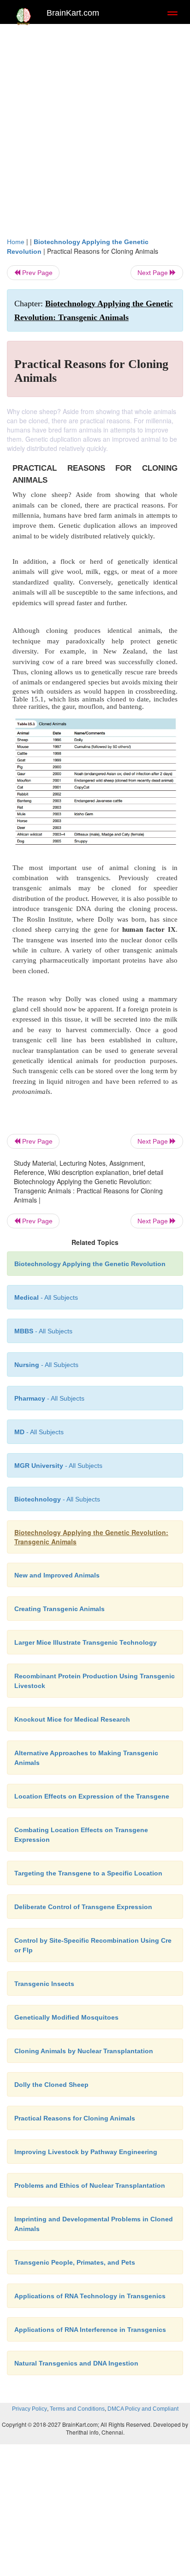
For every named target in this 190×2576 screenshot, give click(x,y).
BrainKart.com (73, 13)
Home (16, 242)
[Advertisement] (95, 128)
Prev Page (36, 273)
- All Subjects (39, 1432)
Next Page (154, 273)
